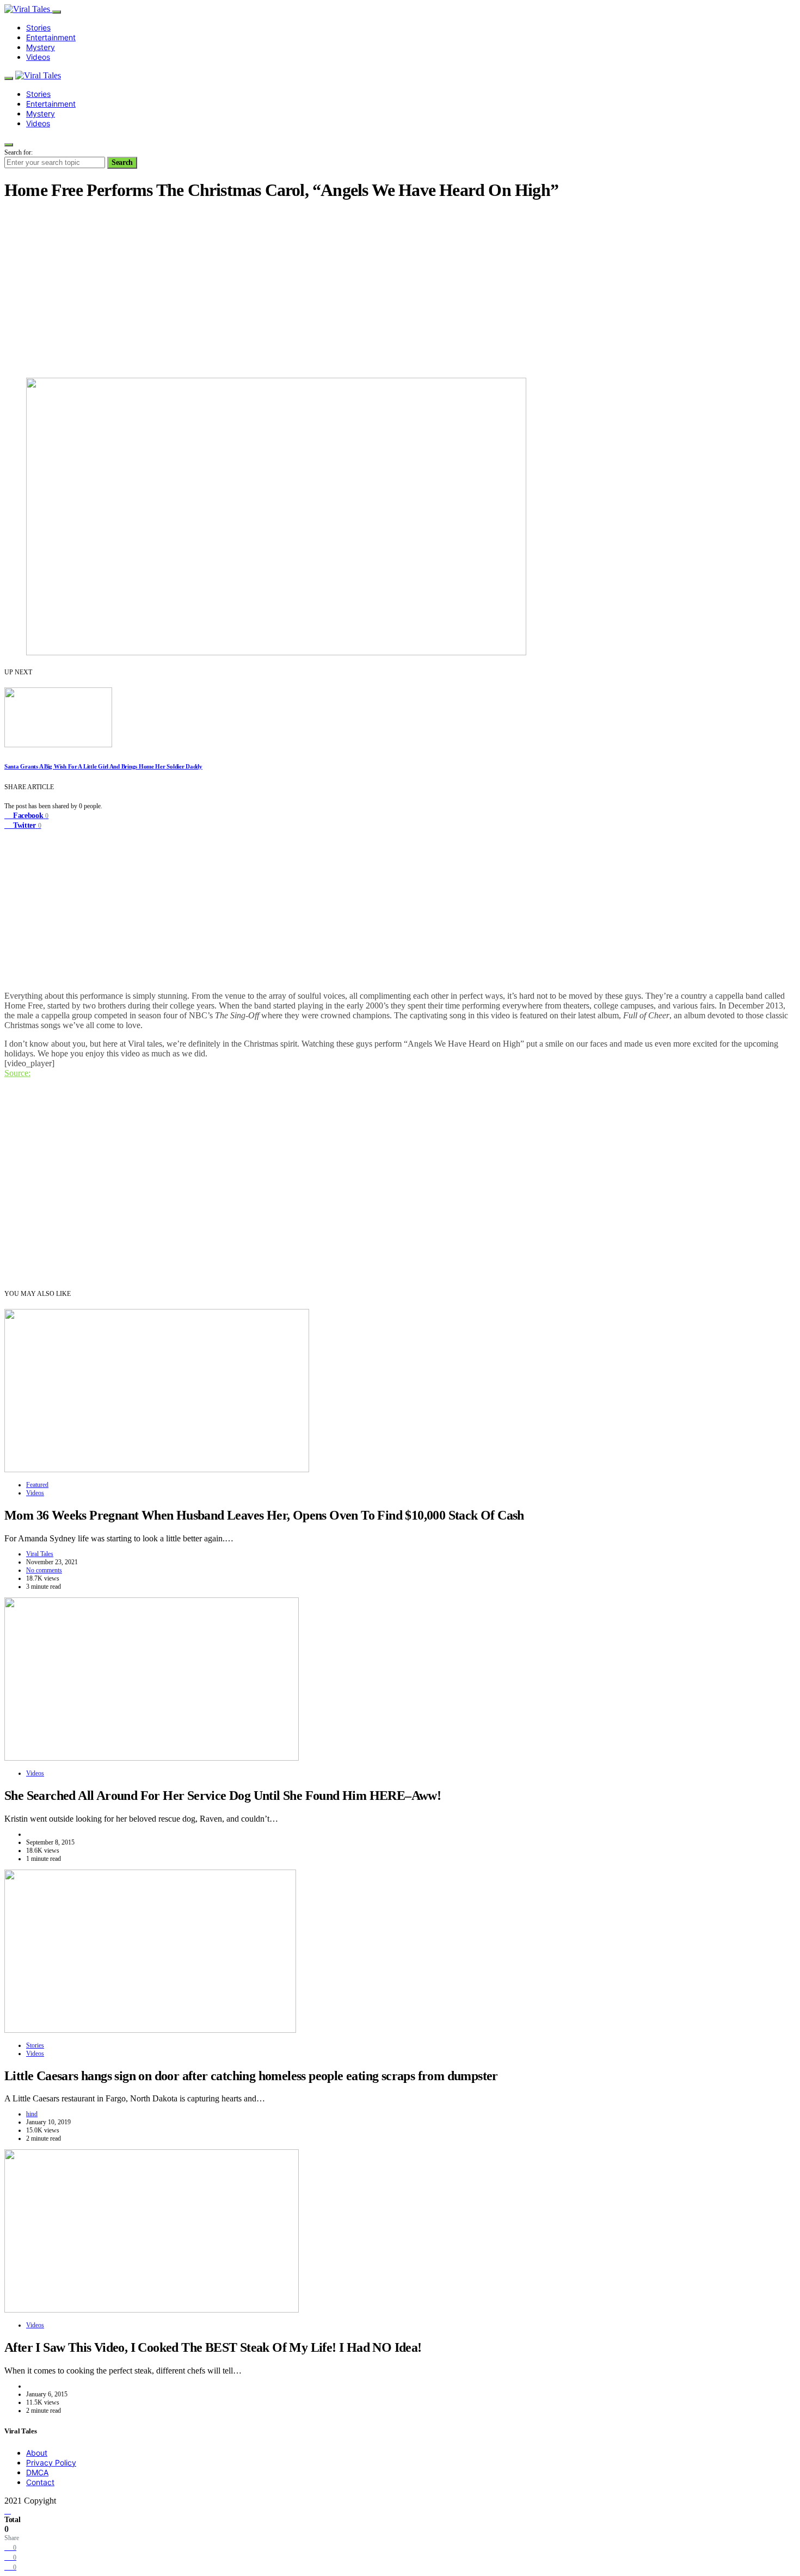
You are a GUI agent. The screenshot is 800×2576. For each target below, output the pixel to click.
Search (122, 162)
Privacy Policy (51, 2463)
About (37, 2453)
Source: (17, 1073)
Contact (40, 2482)
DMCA (37, 2472)
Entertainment (51, 37)
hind (32, 2114)
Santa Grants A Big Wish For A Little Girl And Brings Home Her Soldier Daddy (103, 766)
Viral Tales (40, 1554)
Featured (37, 1485)
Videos (38, 57)
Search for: (19, 152)
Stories (38, 27)
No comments (44, 1570)
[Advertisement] (400, 288)
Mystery (41, 47)
